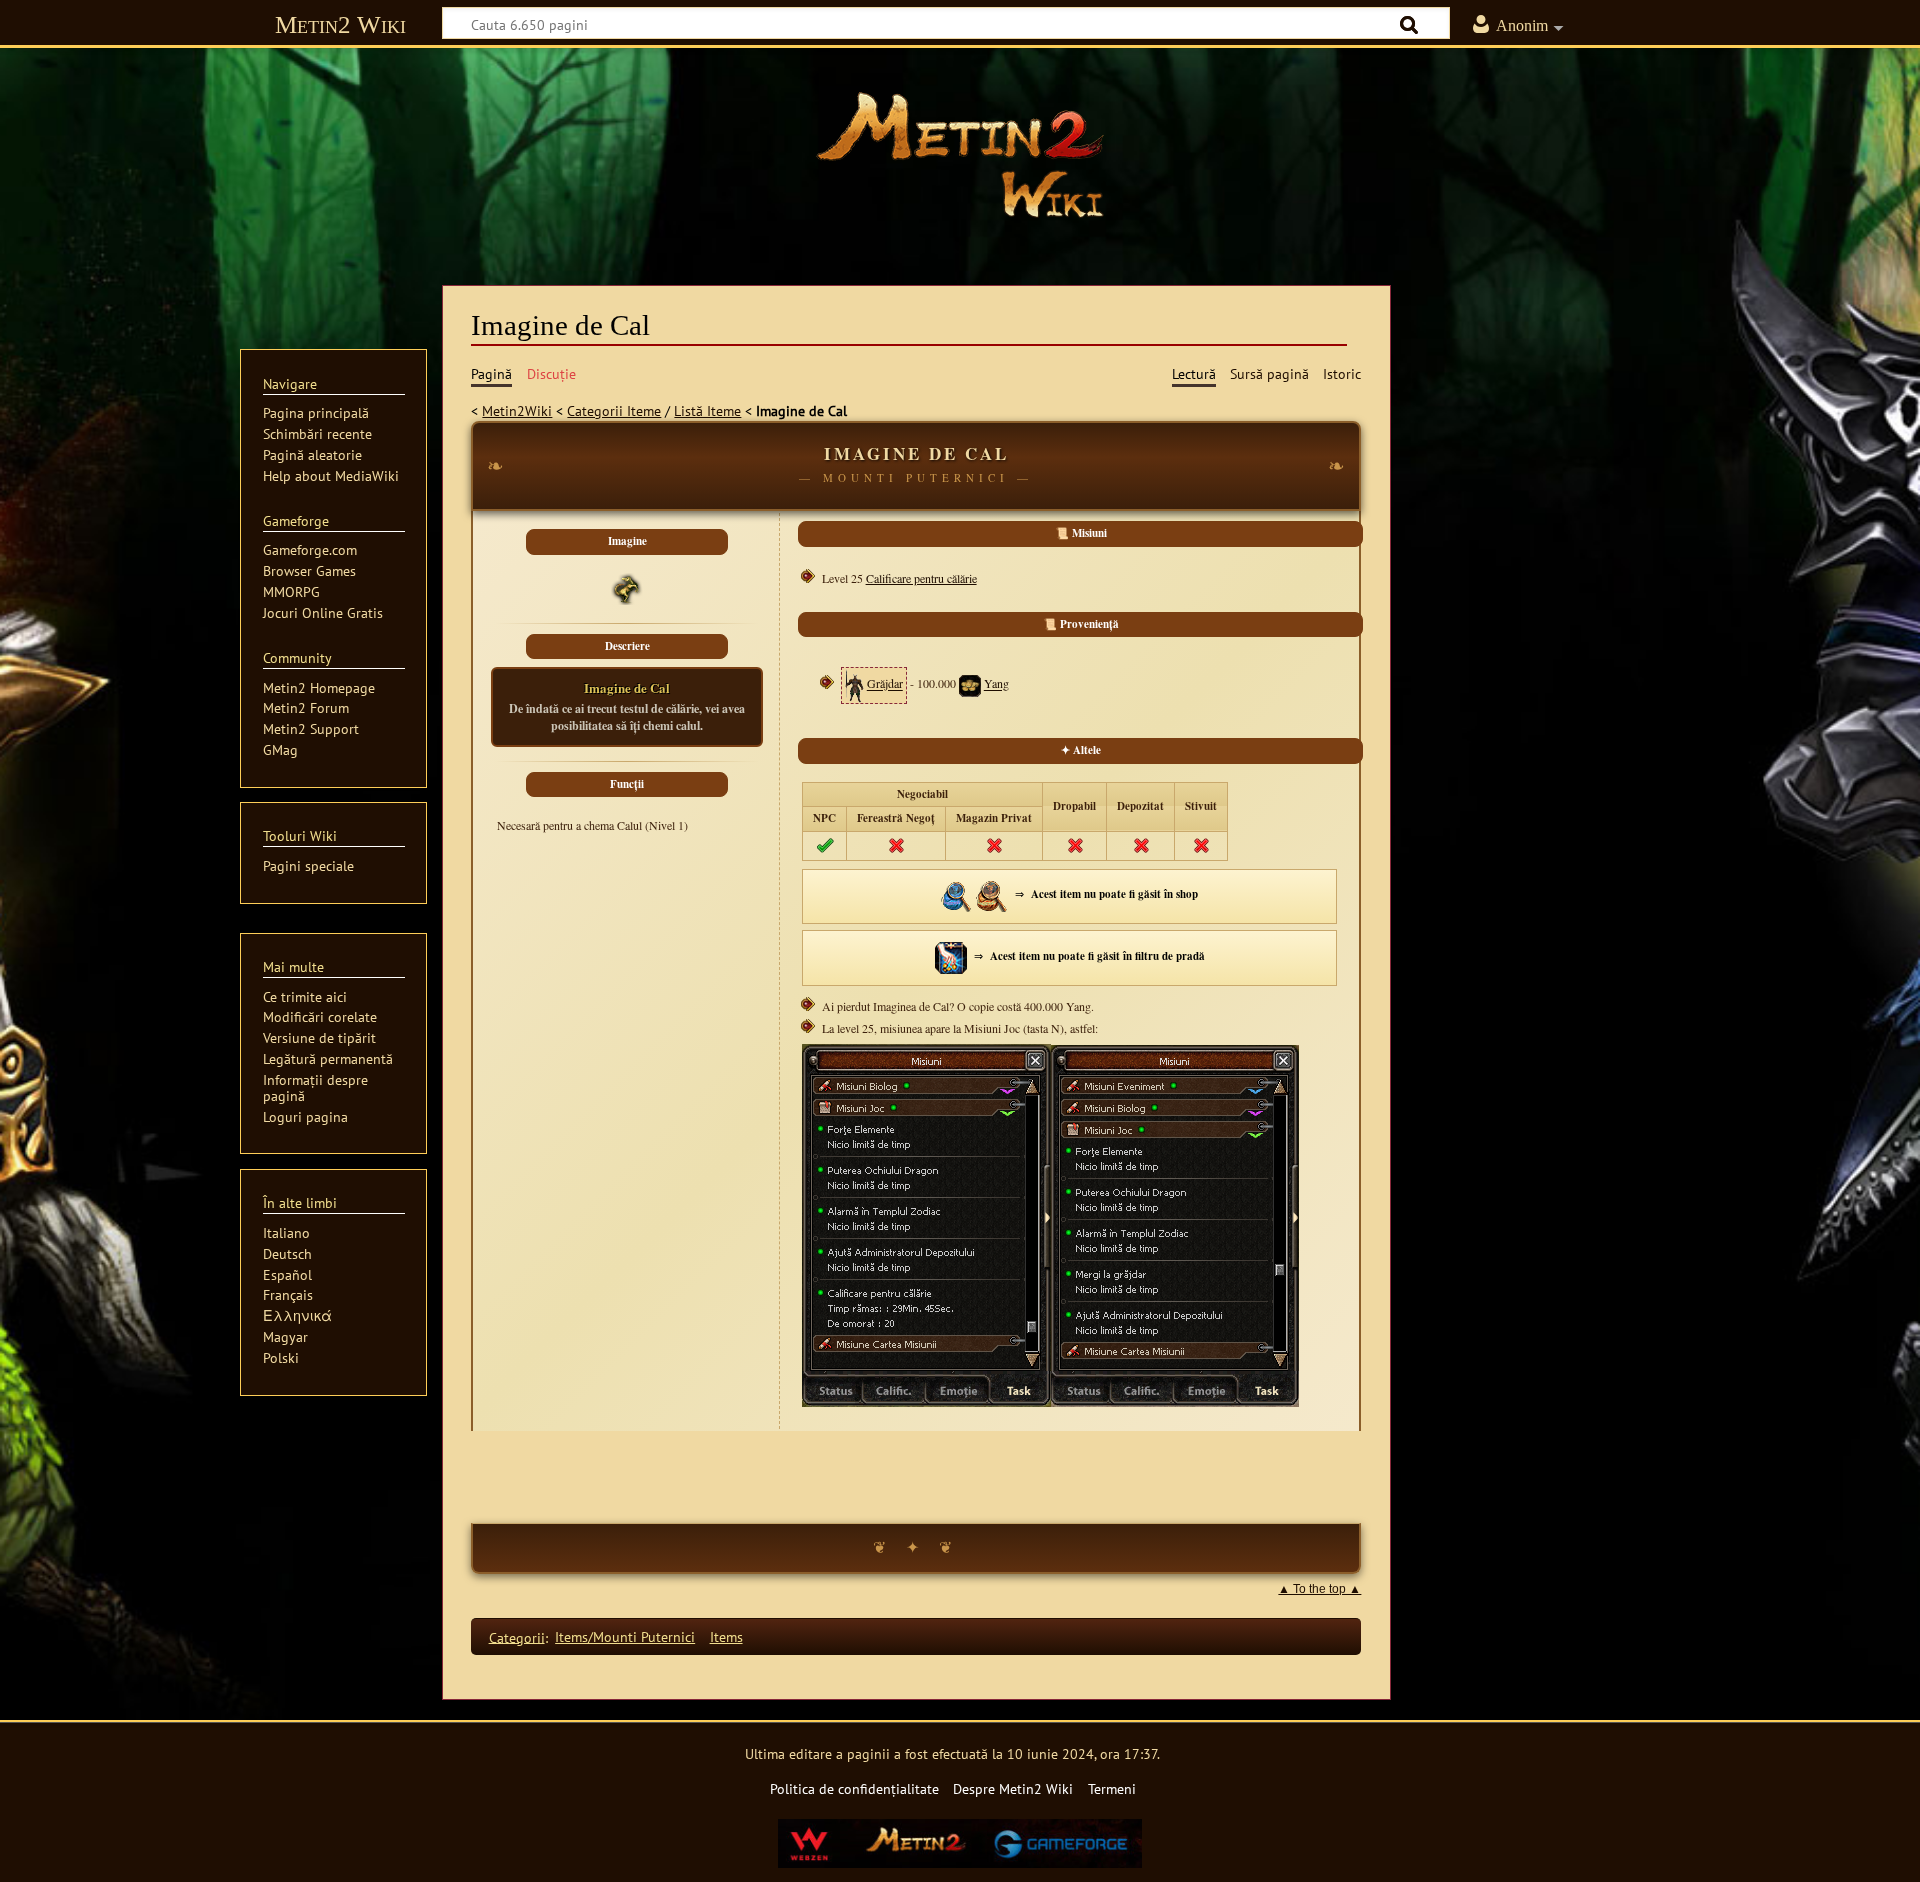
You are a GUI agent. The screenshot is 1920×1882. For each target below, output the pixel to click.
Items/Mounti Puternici (625, 1636)
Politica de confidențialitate (854, 1788)
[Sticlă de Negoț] (957, 893)
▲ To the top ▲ (1319, 1589)
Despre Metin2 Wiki (1013, 1788)
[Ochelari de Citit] (992, 893)
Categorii (517, 1636)
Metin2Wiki (517, 410)
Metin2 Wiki (340, 24)
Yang (996, 684)
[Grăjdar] (854, 684)
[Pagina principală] (960, 155)
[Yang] (970, 684)
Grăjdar (885, 684)
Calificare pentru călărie (921, 578)
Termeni (1112, 1788)
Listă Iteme (707, 410)
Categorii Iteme (614, 410)
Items (726, 1636)
